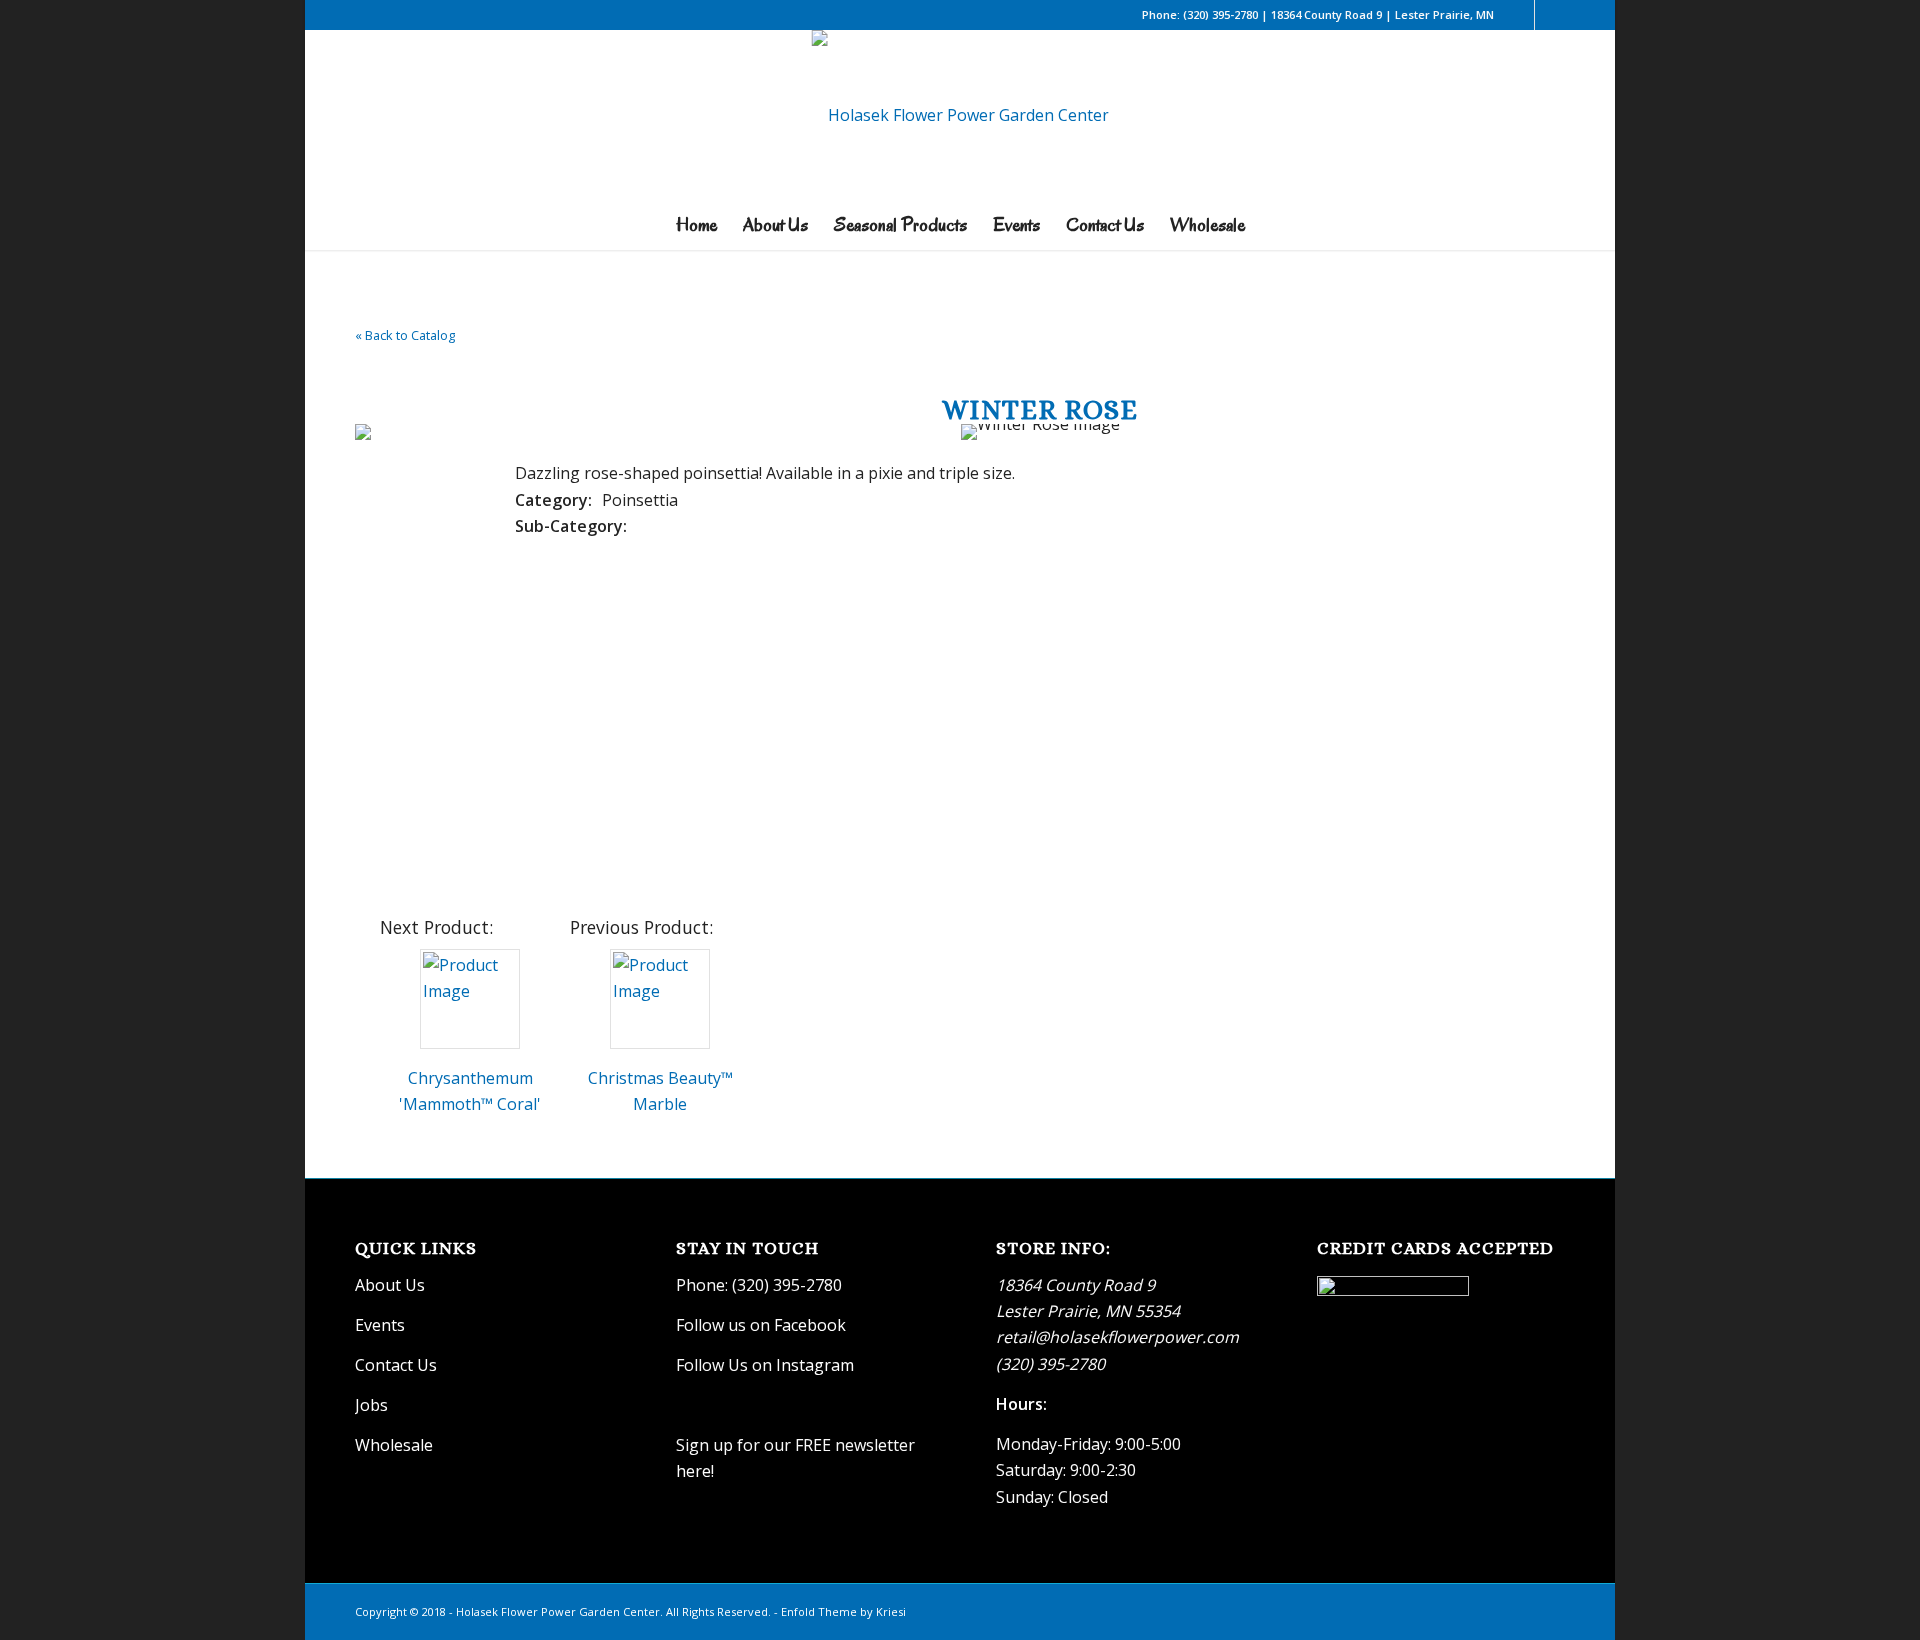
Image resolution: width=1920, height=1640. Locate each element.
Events (380, 1325)
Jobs (371, 1405)
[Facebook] (1519, 15)
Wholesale (394, 1445)
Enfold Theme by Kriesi (843, 1611)
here (693, 1471)
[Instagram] (1550, 15)
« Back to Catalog (405, 335)
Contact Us (396, 1365)
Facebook (810, 1325)
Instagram (817, 1365)
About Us (390, 1285)
